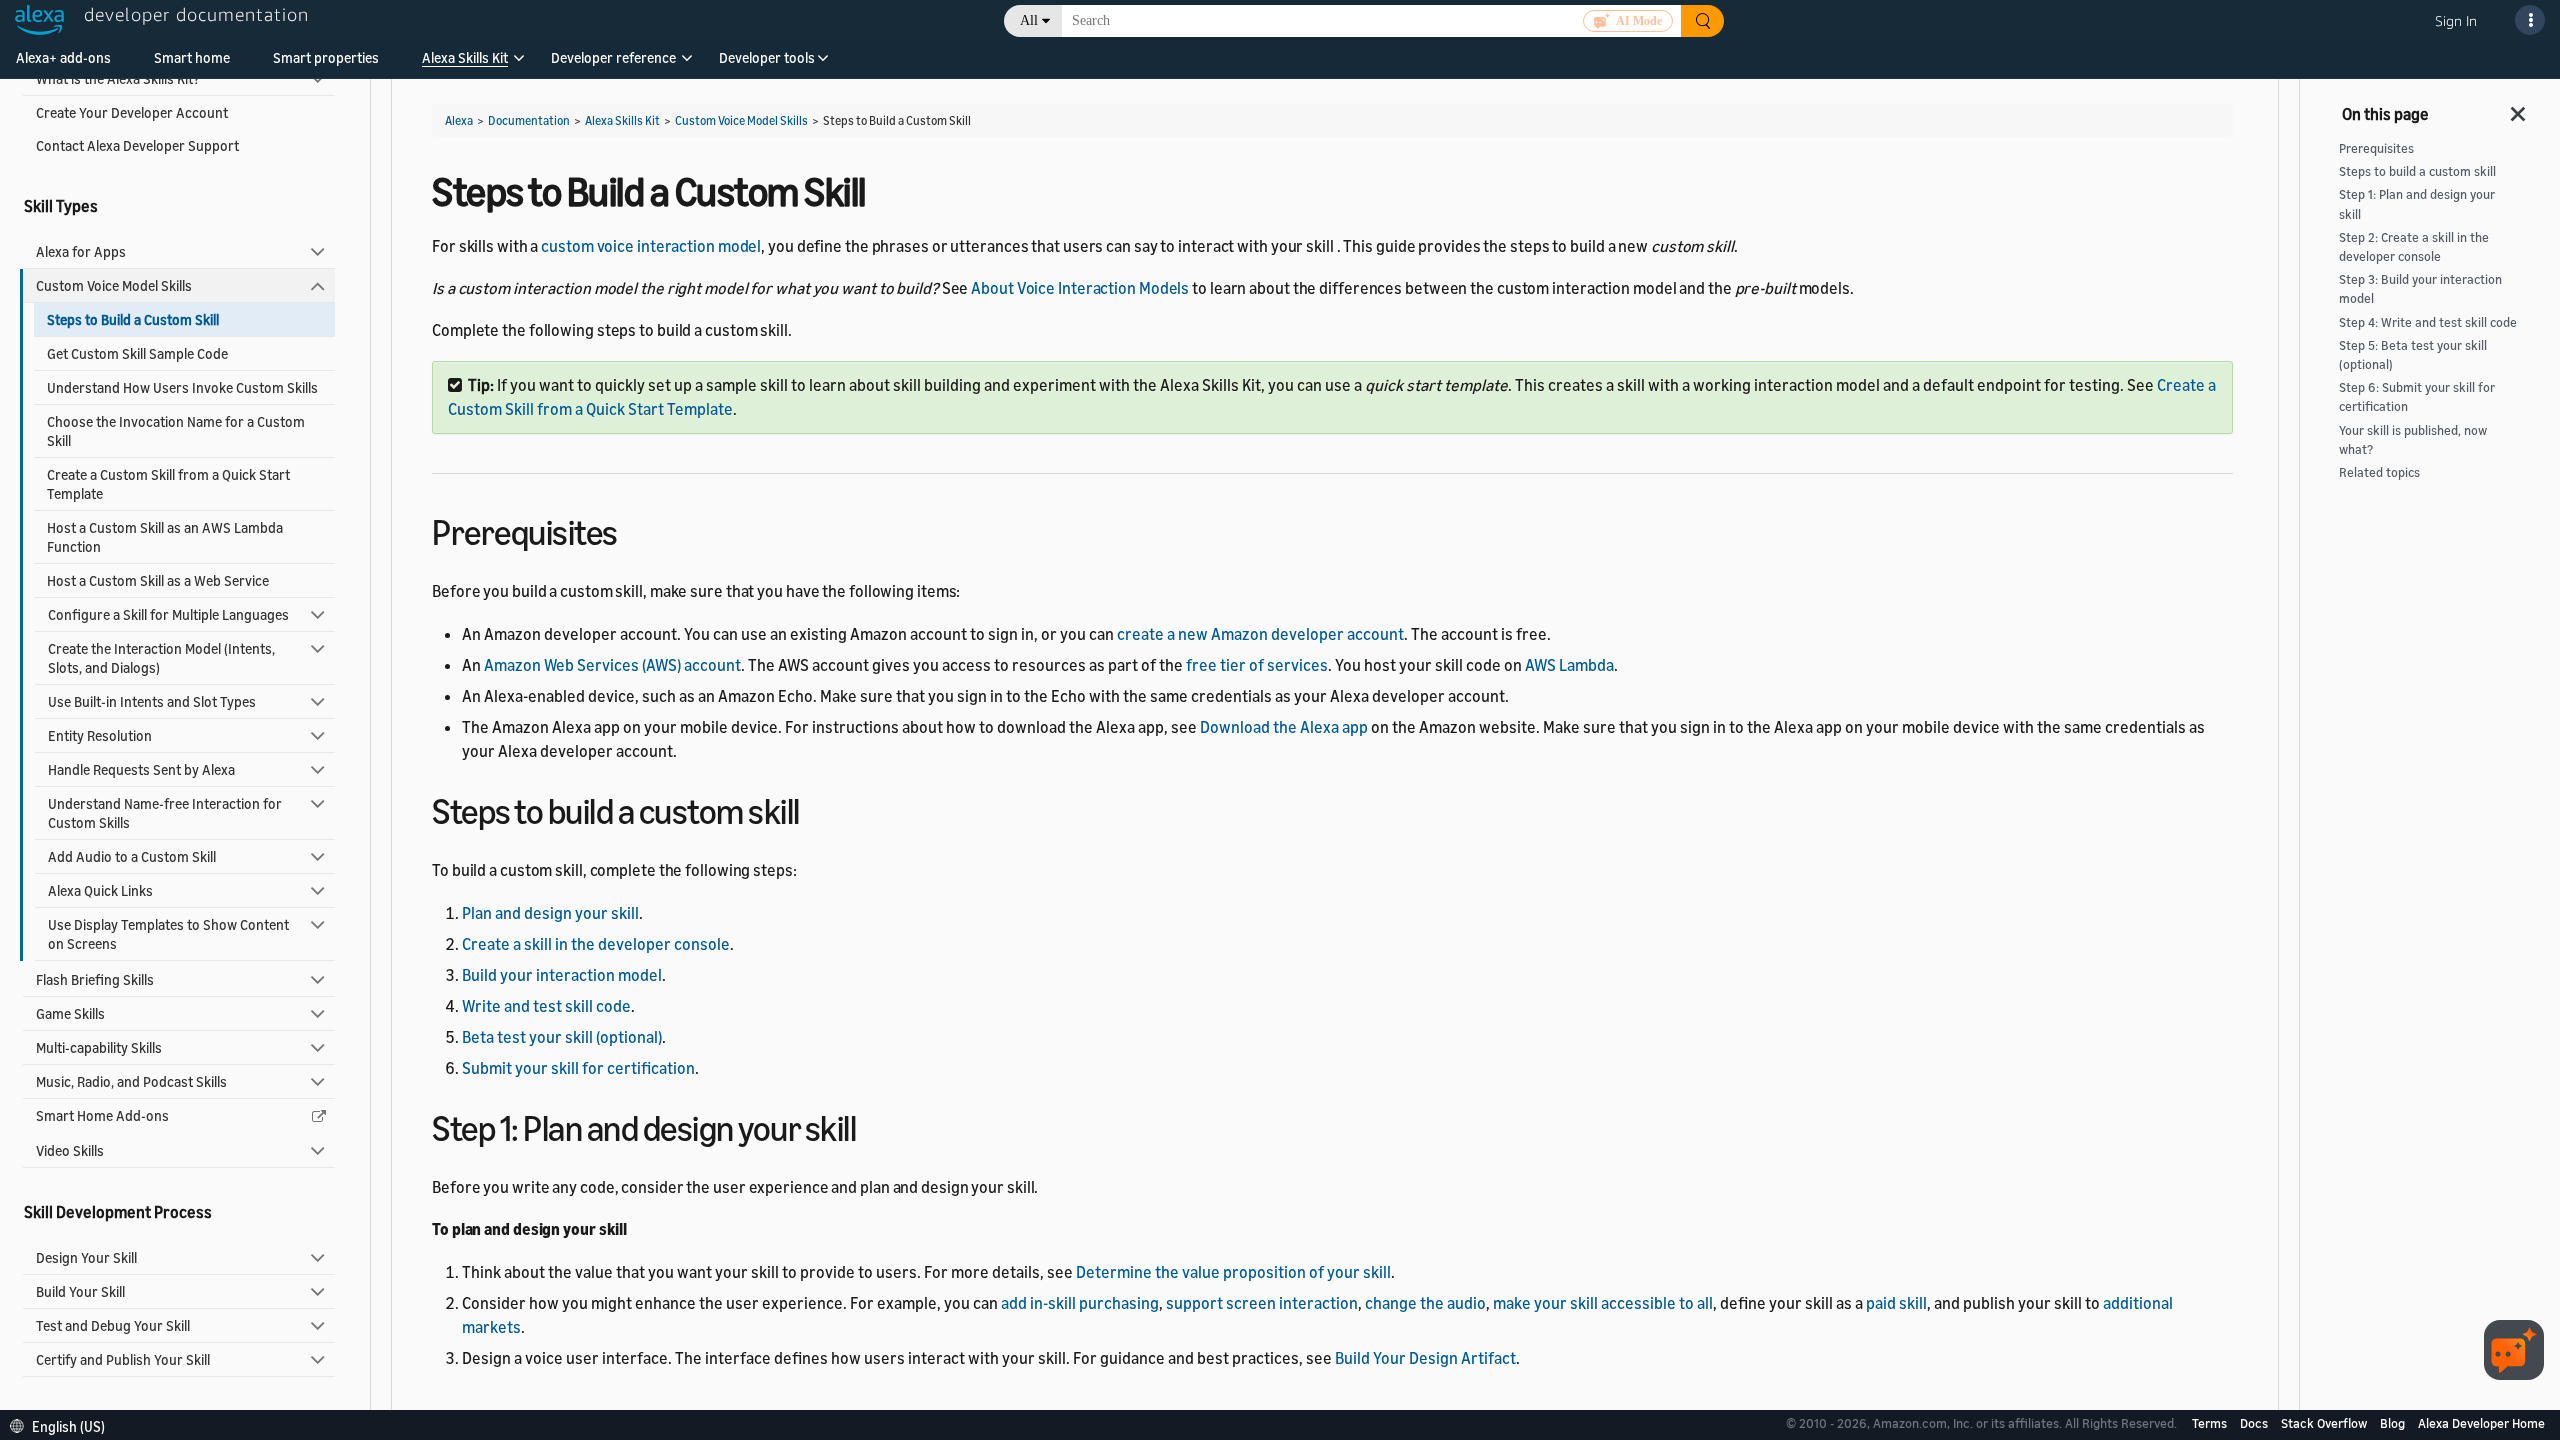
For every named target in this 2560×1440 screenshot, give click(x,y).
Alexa (459, 120)
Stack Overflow (2325, 1423)
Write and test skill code (546, 1006)
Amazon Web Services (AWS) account (612, 665)
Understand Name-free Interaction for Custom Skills (165, 813)
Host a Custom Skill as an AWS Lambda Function (165, 537)
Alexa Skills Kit (465, 57)
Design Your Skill (86, 1257)
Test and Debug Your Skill (113, 1325)
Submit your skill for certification (578, 1068)
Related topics (2379, 472)
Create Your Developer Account (132, 112)
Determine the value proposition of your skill (1233, 1272)
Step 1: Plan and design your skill (2417, 204)
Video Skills (70, 1150)
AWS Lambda (1569, 665)
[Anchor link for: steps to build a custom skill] (817, 808)
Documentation (529, 120)
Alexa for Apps (81, 251)
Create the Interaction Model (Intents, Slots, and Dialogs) (161, 658)
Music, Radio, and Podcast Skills (131, 1081)
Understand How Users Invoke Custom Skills (182, 387)
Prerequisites (2376, 148)
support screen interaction (1262, 1303)
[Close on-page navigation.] (2519, 108)
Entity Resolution (100, 735)
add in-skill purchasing (1080, 1303)
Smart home (192, 57)
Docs (2255, 1423)
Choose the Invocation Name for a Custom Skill (176, 431)
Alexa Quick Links (100, 890)
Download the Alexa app (1284, 727)
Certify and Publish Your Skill (123, 1359)
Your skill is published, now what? (2413, 440)
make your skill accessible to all (1603, 1303)
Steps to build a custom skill (2417, 171)
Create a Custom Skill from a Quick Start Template (168, 484)
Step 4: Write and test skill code (2428, 322)
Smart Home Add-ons (102, 1115)
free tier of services (1257, 665)
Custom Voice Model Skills (114, 285)
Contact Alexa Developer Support (137, 145)
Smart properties (326, 57)
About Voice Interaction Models (1080, 288)
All (1029, 20)
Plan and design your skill (550, 913)
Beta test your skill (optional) (562, 1037)
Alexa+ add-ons (63, 57)
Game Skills (70, 1013)
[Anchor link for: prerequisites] (635, 529)
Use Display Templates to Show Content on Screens (168, 934)
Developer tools (767, 57)
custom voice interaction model (651, 246)
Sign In (2456, 20)
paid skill (1896, 1303)
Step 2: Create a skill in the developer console (2414, 247)
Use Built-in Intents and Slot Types (152, 701)
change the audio (1425, 1303)
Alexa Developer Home (2481, 1423)
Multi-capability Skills (99, 1047)
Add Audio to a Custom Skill (132, 856)
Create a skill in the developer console (596, 944)
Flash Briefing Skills (95, 979)
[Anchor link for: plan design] (873, 1125)
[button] (465, 64)
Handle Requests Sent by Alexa (141, 769)
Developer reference (613, 57)
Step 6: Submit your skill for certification (2417, 397)
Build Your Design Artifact (1425, 1358)
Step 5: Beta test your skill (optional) (2413, 355)
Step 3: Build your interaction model (2420, 289)
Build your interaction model (562, 975)
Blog (2394, 1423)
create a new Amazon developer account (1260, 634)
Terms (2211, 1423)
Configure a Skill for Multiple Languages (168, 614)
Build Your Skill (80, 1291)
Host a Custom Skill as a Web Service (158, 580)
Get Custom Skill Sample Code (137, 353)
